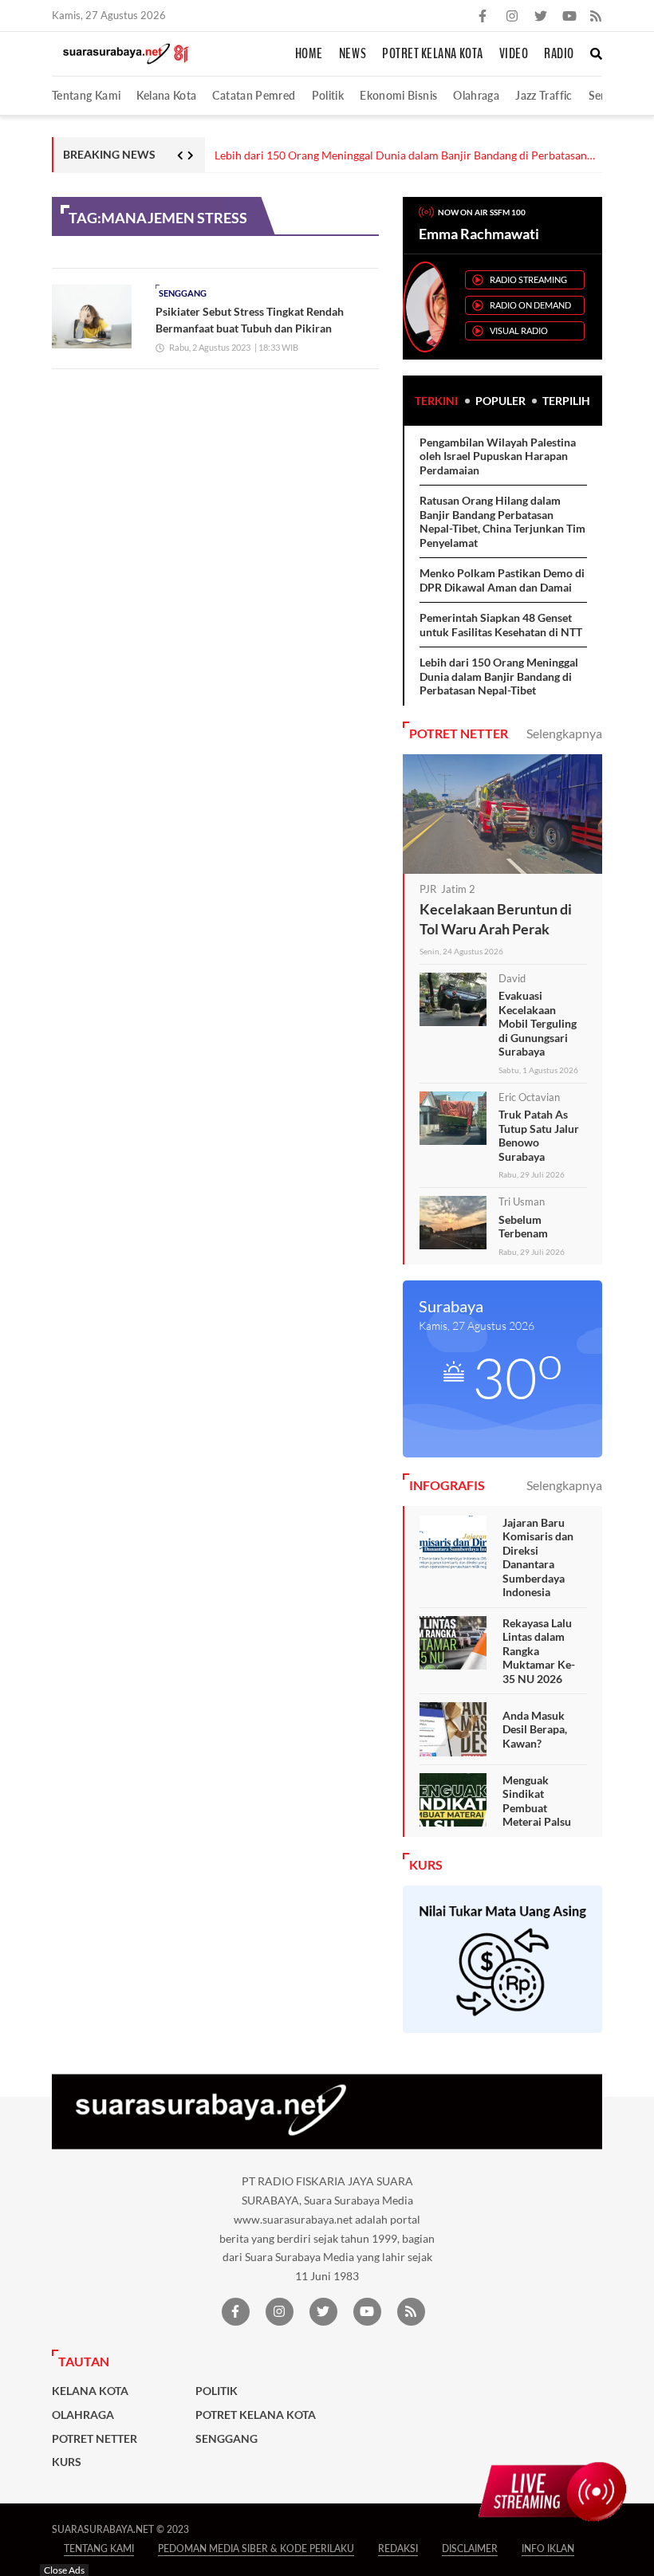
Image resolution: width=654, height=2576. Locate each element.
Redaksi (398, 2548)
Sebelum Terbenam (523, 1227)
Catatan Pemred (254, 95)
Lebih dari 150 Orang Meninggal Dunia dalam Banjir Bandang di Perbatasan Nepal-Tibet (401, 156)
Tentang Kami (86, 95)
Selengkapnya (564, 733)
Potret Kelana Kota (433, 54)
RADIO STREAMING (528, 279)
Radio (559, 54)
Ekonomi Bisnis (398, 95)
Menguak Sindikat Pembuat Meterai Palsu (537, 1801)
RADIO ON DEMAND (530, 305)
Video (514, 54)
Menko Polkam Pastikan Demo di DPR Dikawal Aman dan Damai (502, 580)
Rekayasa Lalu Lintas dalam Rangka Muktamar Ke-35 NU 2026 (539, 1651)
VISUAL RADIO (519, 330)
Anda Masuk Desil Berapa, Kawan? (535, 1729)
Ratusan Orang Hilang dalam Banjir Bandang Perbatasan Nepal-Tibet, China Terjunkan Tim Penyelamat (502, 521)
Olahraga (476, 95)
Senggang (183, 293)
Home (309, 54)
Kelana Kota (166, 95)
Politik (328, 95)
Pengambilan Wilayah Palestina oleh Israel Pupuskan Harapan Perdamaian (498, 456)
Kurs (67, 2462)
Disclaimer (470, 2548)
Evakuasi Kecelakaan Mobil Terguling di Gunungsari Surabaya (538, 1023)
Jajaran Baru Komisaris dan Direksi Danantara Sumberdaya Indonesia (538, 1557)
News (353, 54)
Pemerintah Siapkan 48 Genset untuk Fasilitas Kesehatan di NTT (501, 625)
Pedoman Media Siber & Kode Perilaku (256, 2548)
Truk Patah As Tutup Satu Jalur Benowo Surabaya (539, 1135)
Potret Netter (95, 2439)
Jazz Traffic (544, 95)
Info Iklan (548, 2548)
